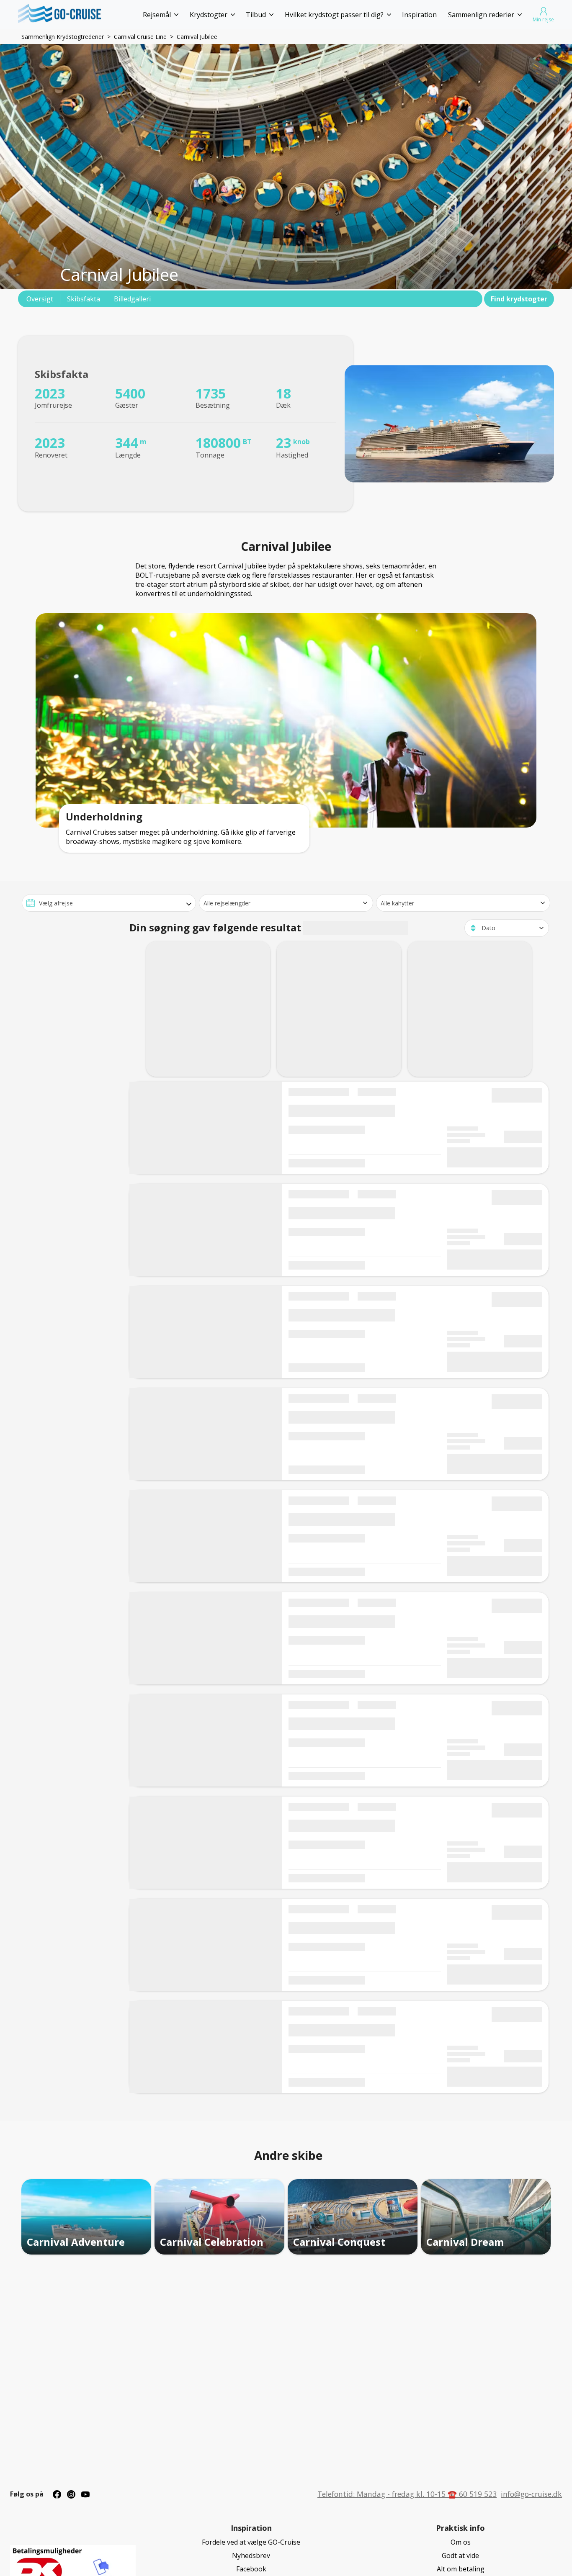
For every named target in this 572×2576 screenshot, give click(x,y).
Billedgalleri (132, 299)
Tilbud (256, 15)
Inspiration (419, 15)
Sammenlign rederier (481, 15)
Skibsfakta (84, 299)
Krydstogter (209, 15)
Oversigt (40, 299)
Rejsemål (157, 15)
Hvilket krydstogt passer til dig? (334, 15)
